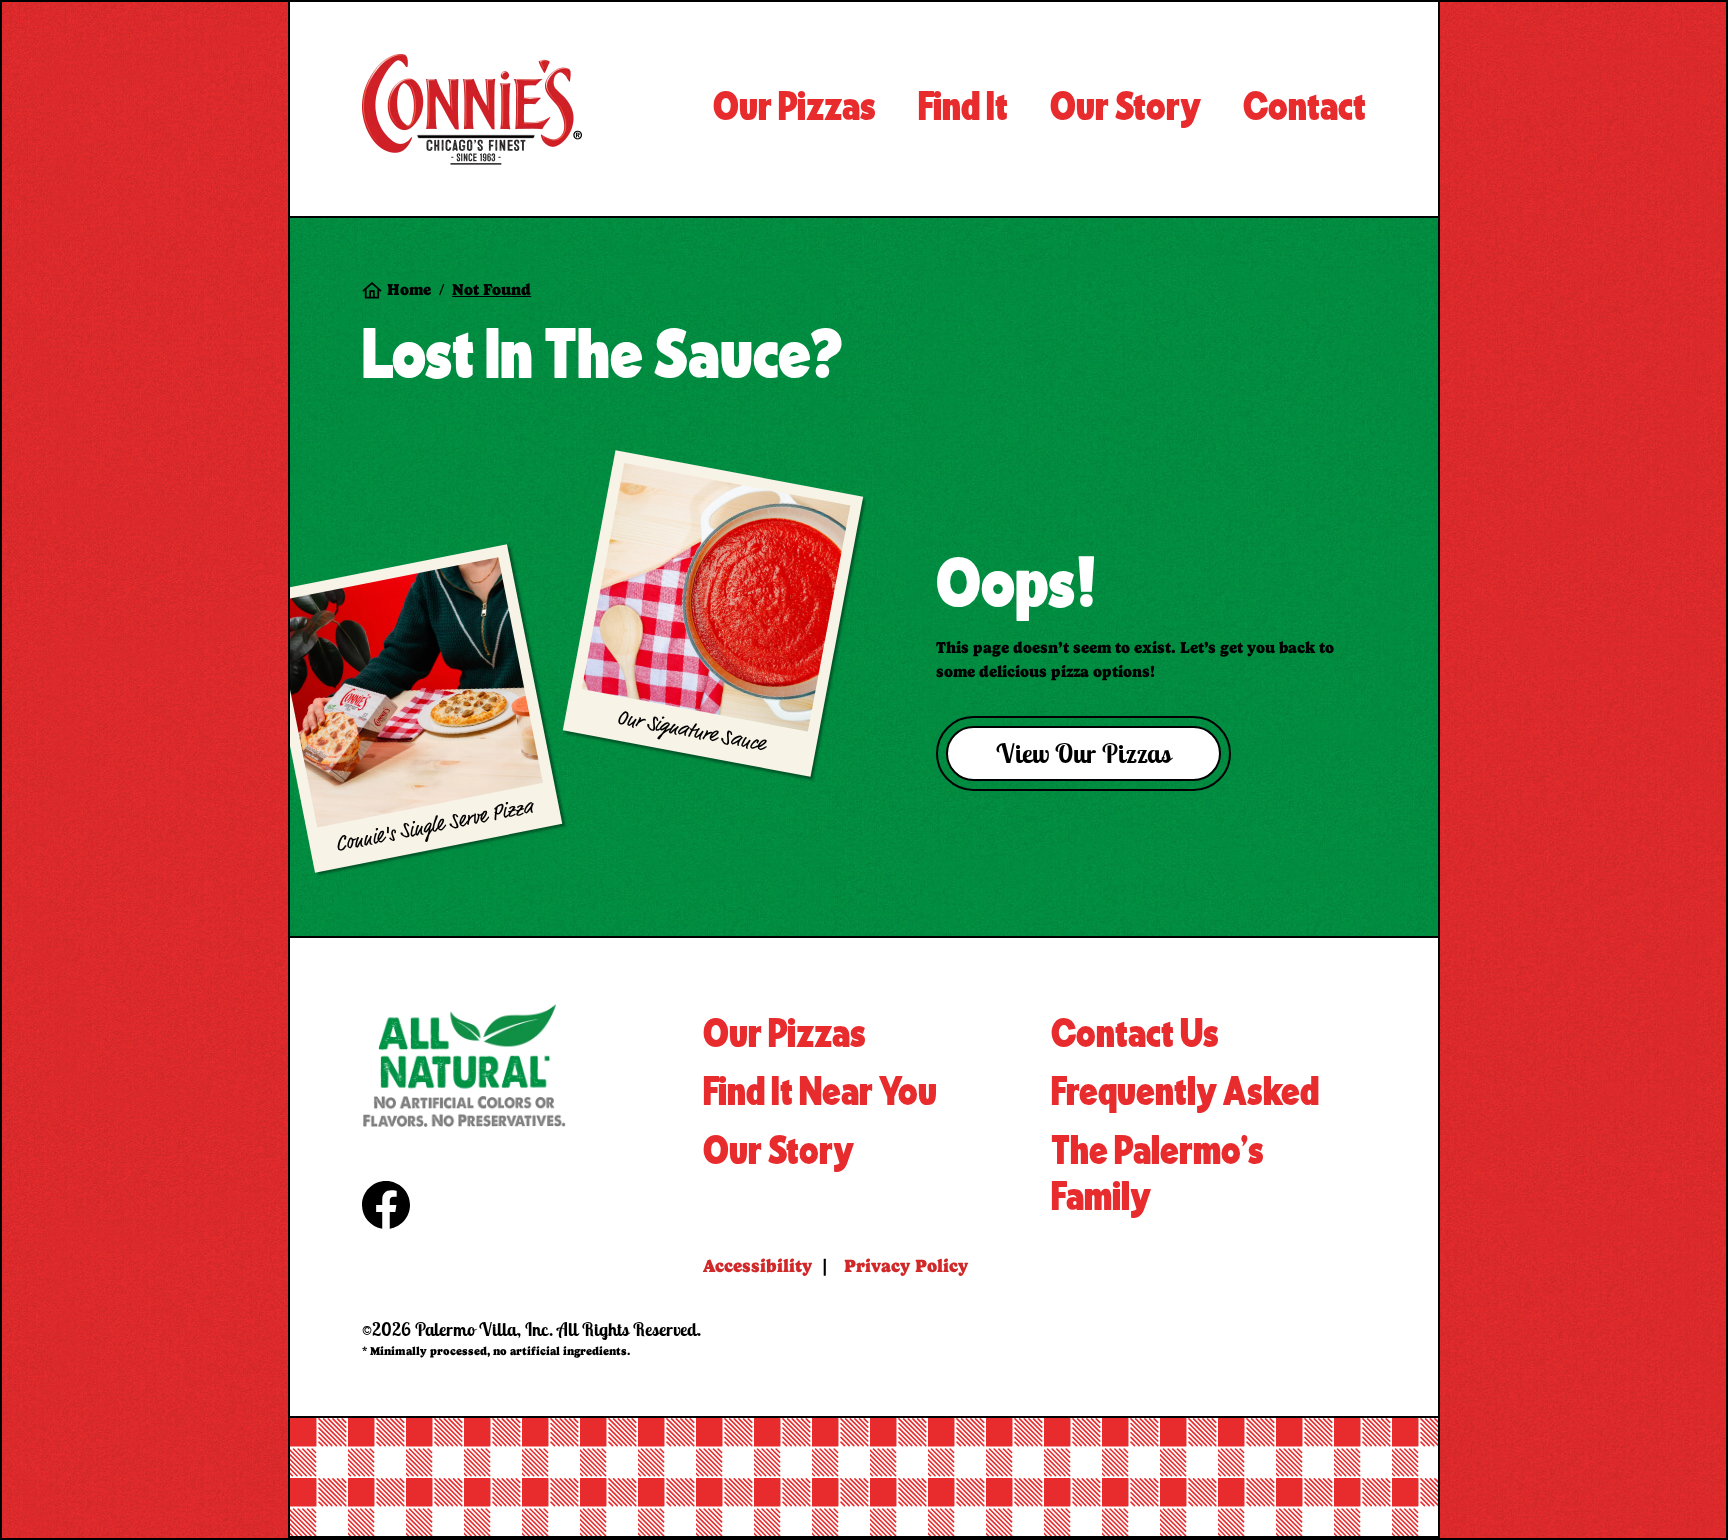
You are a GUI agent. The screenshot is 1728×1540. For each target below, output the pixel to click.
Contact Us (1135, 1035)
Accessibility (757, 1265)
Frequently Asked (1185, 1093)
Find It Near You (820, 1093)
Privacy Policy (906, 1265)
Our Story (778, 1152)
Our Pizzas (784, 1035)
